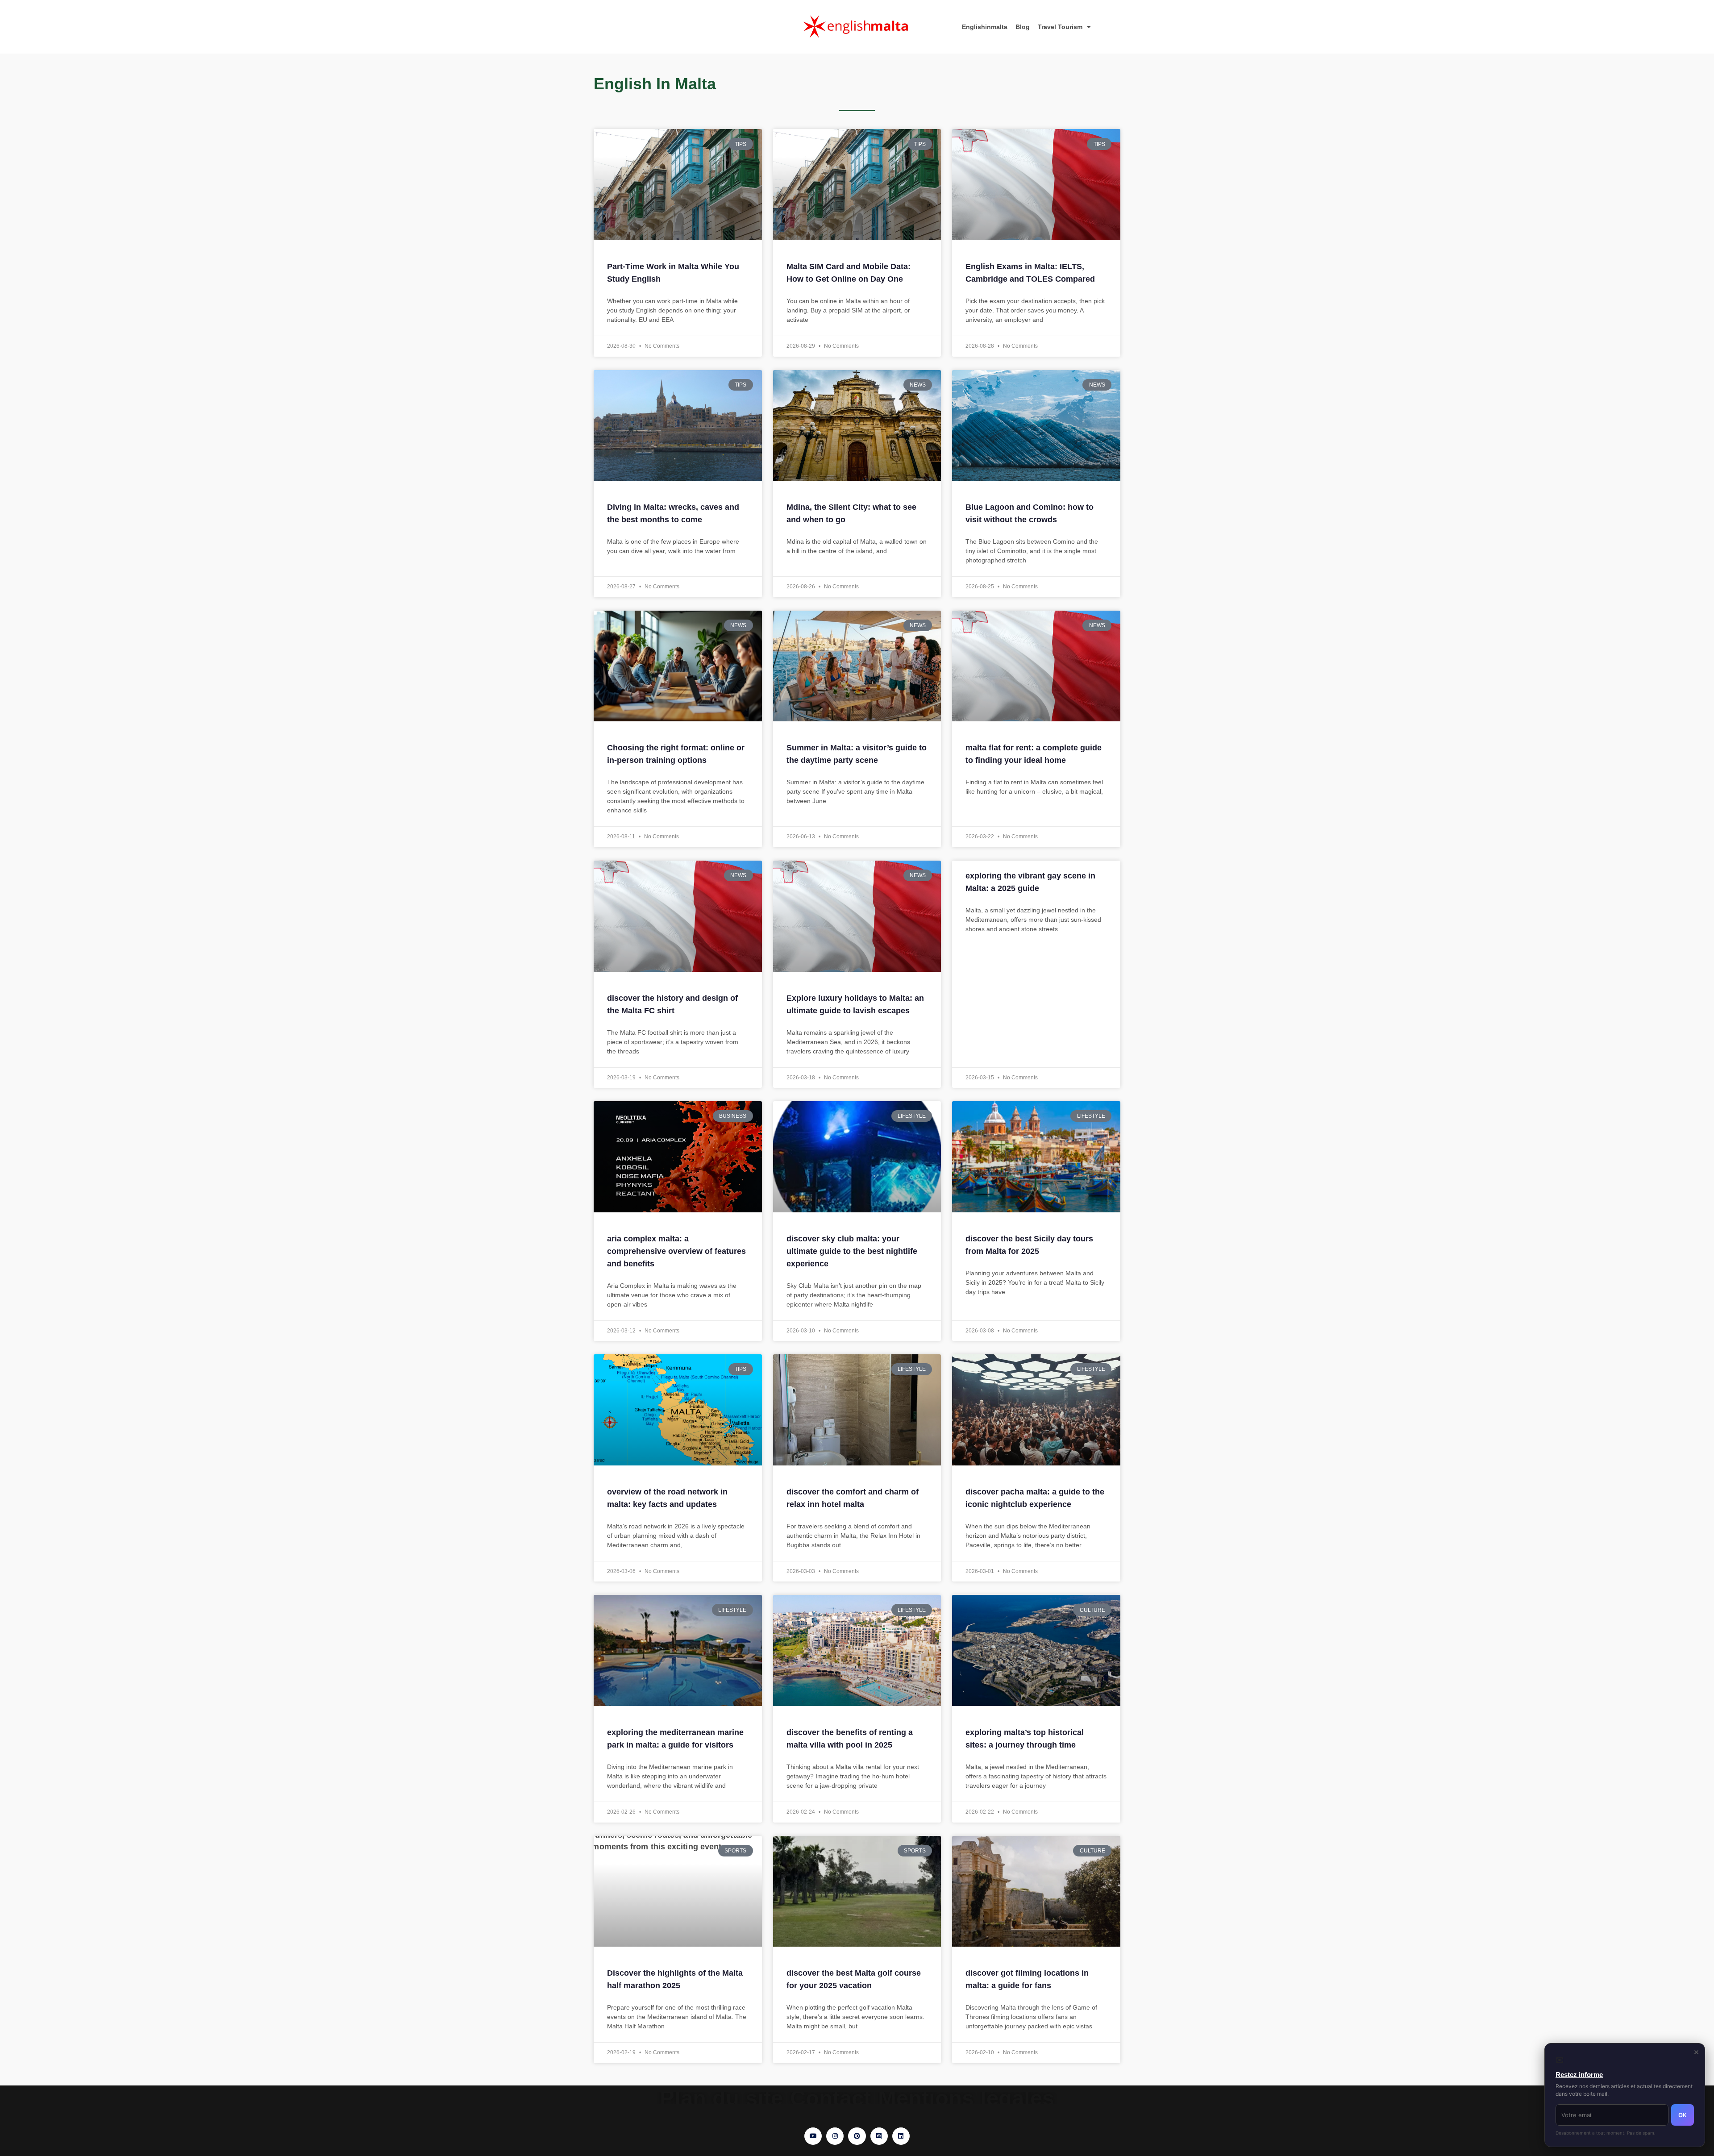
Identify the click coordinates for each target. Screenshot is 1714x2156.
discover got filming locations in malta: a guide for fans (1027, 1979)
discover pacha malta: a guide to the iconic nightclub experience (1035, 1498)
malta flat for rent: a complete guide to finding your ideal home (1034, 754)
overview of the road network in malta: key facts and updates (667, 1498)
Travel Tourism (1060, 27)
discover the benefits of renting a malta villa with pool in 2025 (850, 1739)
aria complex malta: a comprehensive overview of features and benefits (676, 1251)
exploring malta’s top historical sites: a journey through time (1025, 1739)
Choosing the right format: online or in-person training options (676, 754)
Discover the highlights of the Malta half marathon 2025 (675, 1979)
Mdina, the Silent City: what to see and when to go (851, 513)
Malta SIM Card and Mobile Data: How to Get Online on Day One (849, 273)
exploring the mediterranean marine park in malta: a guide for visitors (675, 1739)
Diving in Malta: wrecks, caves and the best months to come (673, 513)
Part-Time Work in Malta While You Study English (673, 273)
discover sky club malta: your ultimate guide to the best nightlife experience (852, 1251)
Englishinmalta (985, 27)
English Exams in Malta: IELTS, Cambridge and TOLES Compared (1030, 273)
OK (1683, 2115)
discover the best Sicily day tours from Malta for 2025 (1029, 1245)
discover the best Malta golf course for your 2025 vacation (854, 1979)
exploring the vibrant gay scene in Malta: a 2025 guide (1030, 882)
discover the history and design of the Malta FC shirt (672, 1004)
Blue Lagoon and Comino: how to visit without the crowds (1030, 513)
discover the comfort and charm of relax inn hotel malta (853, 1498)
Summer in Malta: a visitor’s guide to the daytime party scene (857, 754)
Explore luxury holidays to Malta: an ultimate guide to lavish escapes (855, 1004)
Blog (1023, 27)
